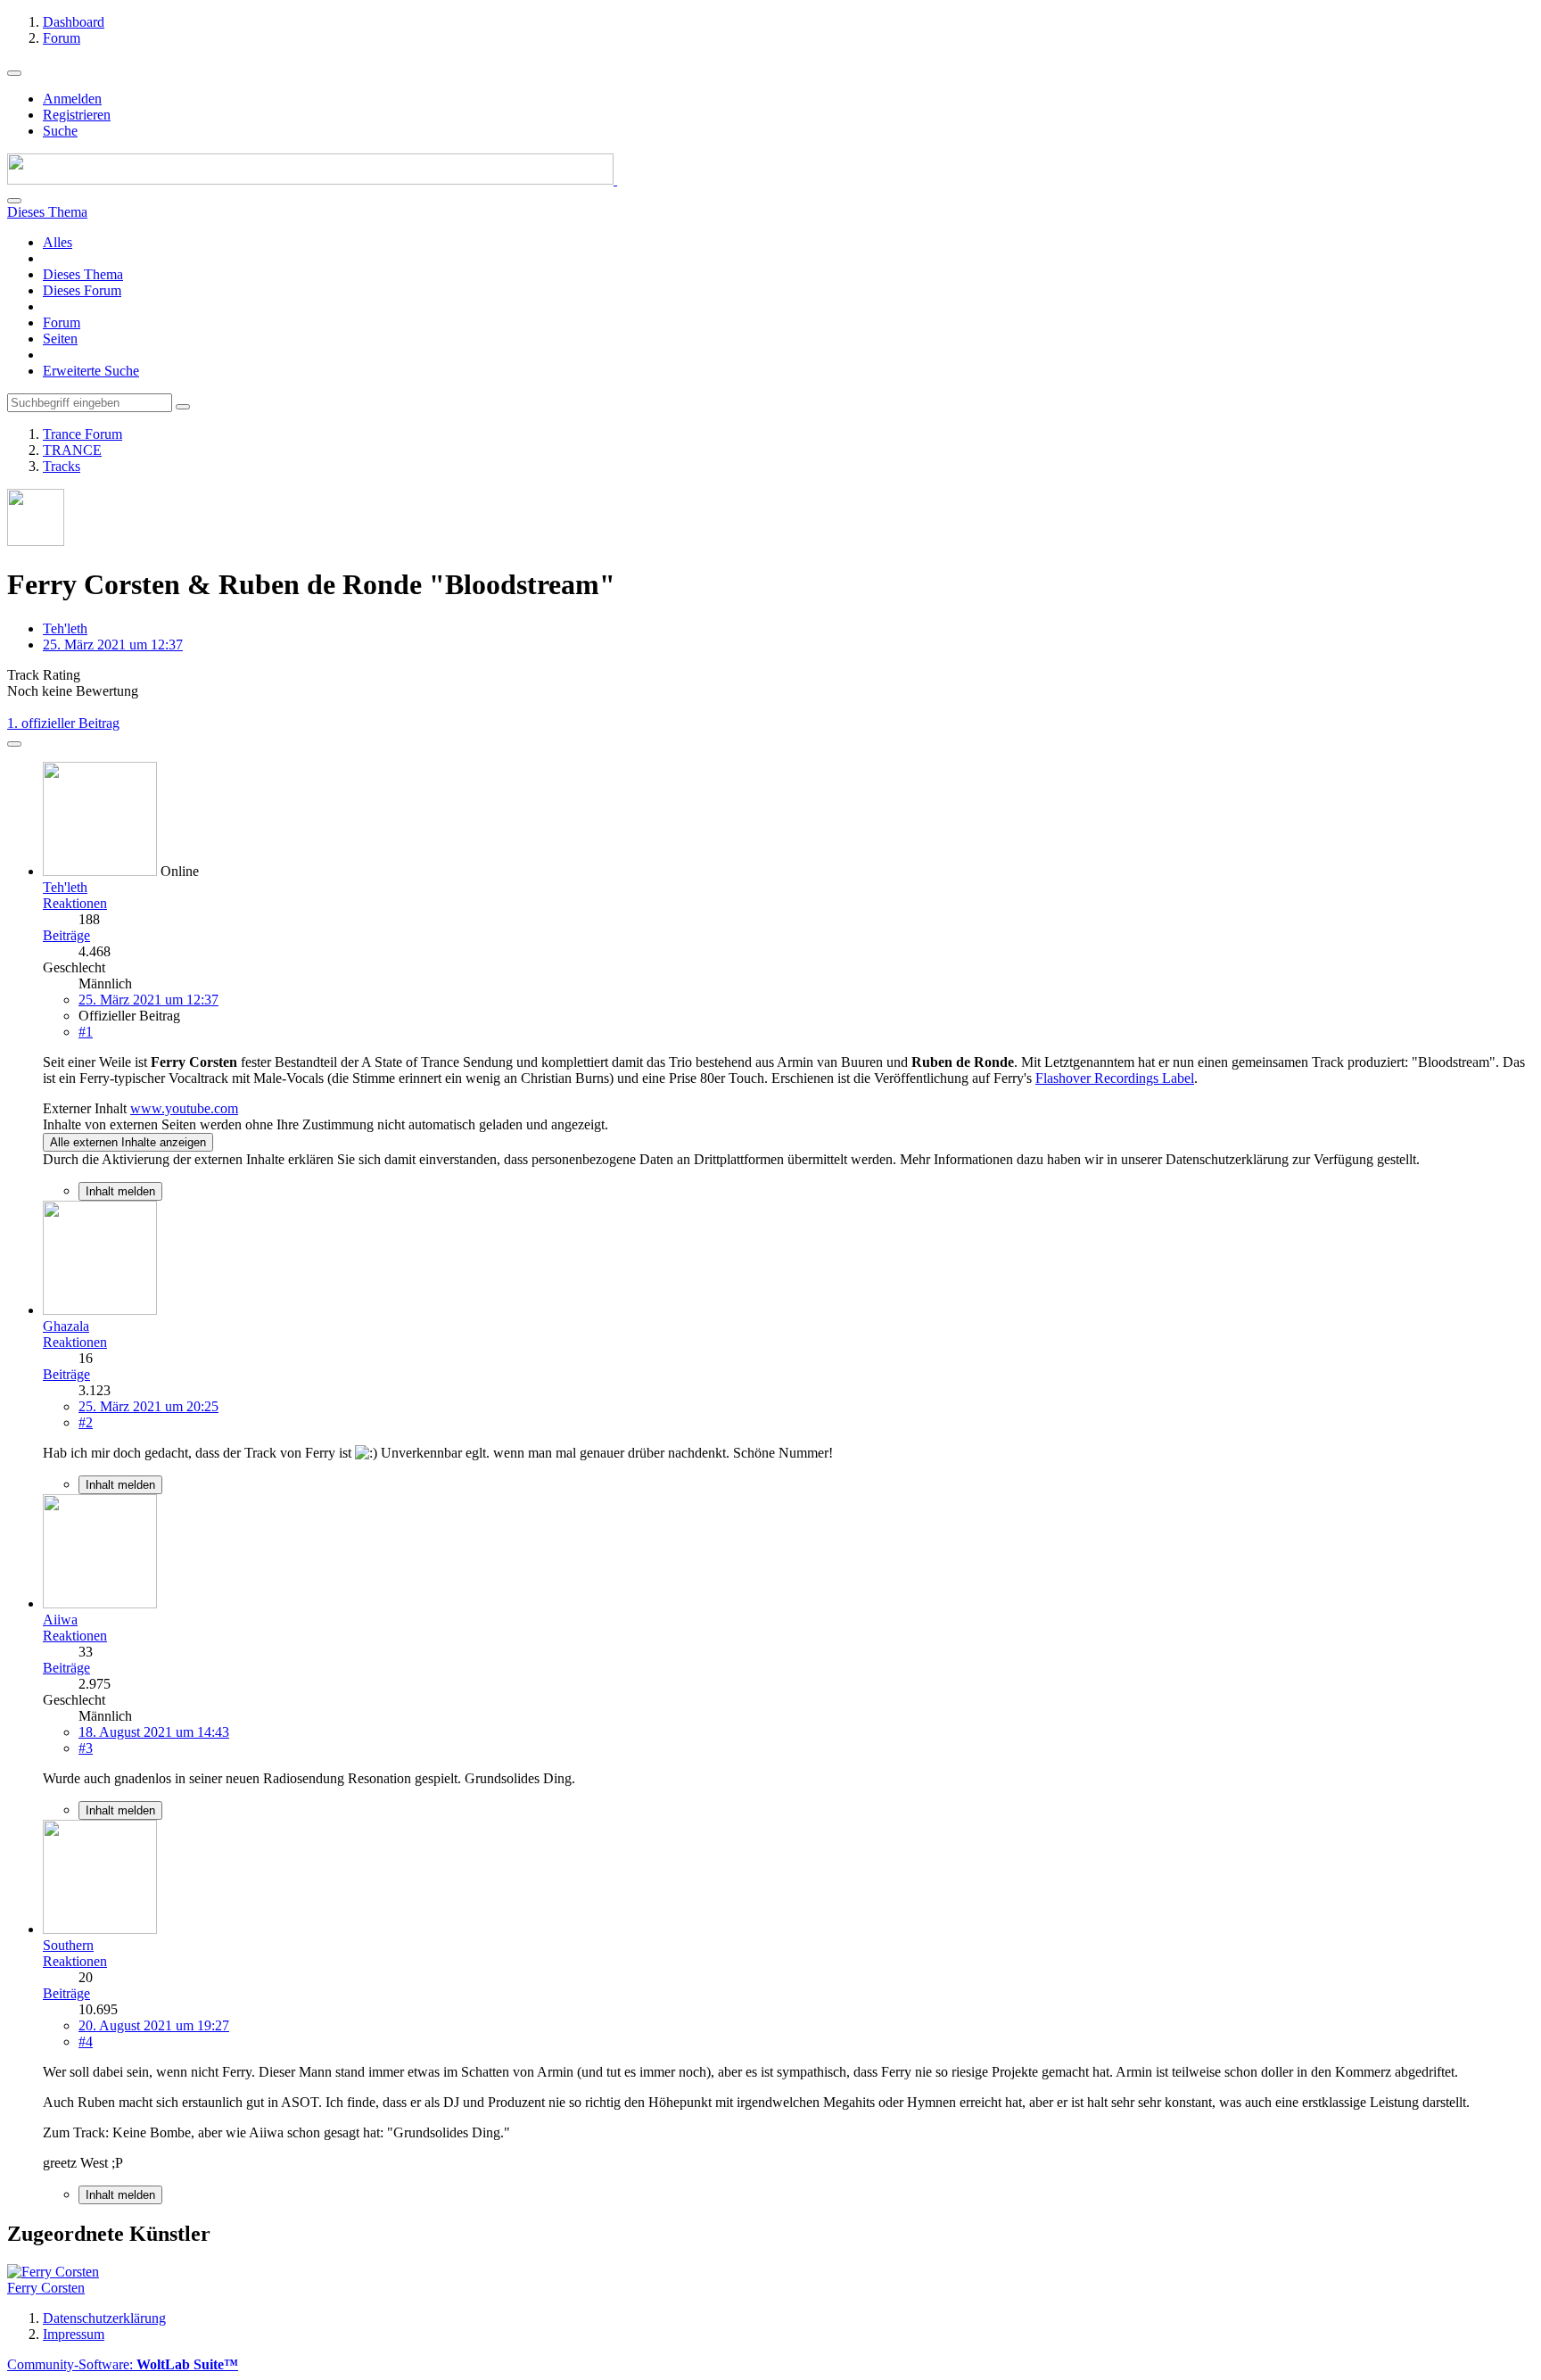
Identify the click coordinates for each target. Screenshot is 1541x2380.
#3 (86, 1748)
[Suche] (14, 201)
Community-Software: (123, 2364)
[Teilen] (14, 744)
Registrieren (77, 115)
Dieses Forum (82, 290)
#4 (86, 2041)
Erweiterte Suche (91, 371)
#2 (86, 1422)
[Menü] (14, 73)
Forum (62, 322)
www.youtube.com (184, 1108)
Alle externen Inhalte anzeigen (128, 1142)
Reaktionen (75, 903)
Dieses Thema (83, 274)
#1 (86, 1032)
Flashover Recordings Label (1115, 1078)
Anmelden (72, 99)
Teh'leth (65, 628)
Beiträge (66, 935)
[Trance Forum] (312, 180)
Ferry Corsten (46, 2288)
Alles (58, 242)
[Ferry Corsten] (53, 2272)
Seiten (60, 339)
